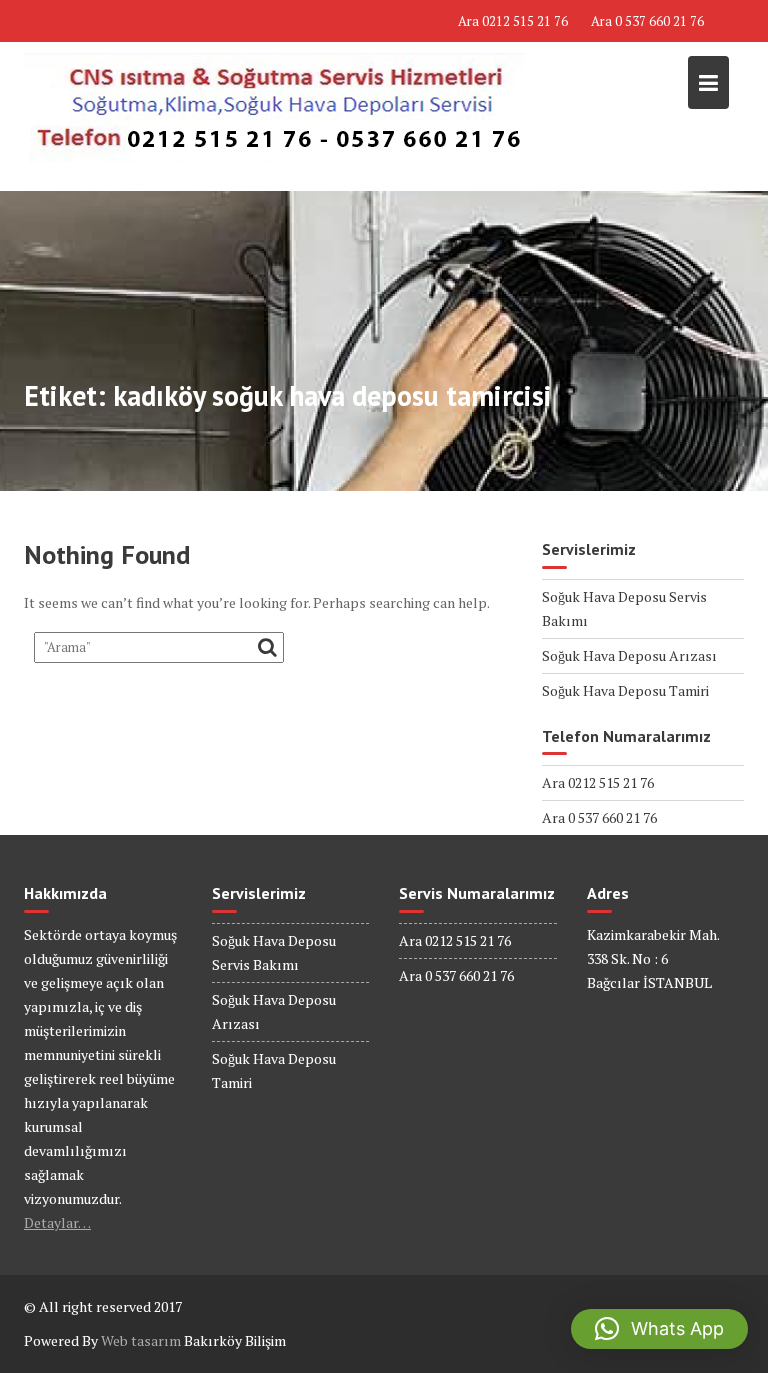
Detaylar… (57, 1222)
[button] (659, 1329)
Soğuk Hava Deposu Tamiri (625, 690)
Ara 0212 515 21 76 (513, 21)
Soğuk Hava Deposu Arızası (629, 655)
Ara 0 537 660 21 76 (647, 21)
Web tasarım (141, 1340)
